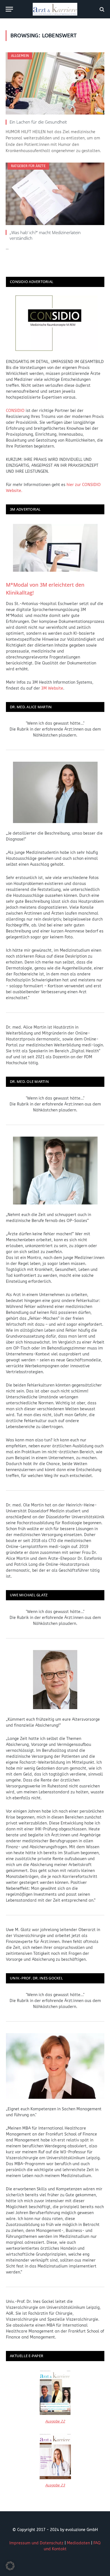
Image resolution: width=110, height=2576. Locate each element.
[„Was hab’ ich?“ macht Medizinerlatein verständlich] (55, 194)
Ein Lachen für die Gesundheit (38, 122)
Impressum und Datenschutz (36, 2543)
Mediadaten (78, 2543)
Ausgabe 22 (55, 2421)
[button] (10, 2566)
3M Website (52, 688)
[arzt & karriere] (55, 9)
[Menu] (9, 9)
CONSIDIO (15, 411)
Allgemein (20, 56)
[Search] (101, 9)
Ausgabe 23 (55, 2485)
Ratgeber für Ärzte (28, 166)
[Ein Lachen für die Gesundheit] (55, 83)
